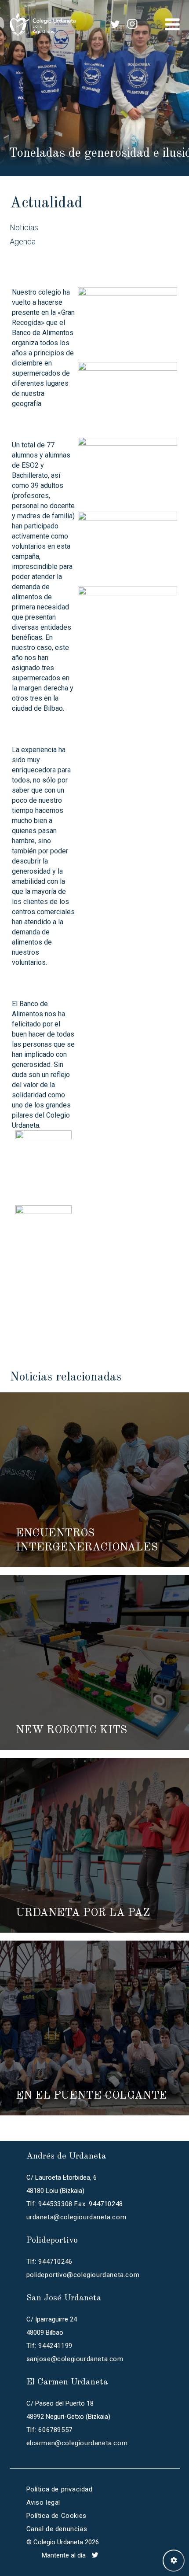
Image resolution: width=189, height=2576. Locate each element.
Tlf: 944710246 (49, 2262)
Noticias (24, 227)
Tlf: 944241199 (49, 2346)
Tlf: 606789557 (49, 2430)
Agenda (23, 242)
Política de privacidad (60, 2489)
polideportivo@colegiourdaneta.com (83, 2275)
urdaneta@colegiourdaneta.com (76, 2217)
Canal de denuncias (57, 2529)
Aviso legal (44, 2502)
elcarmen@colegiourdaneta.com (77, 2443)
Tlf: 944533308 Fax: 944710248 (75, 2204)
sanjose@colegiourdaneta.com (75, 2359)
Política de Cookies (56, 2516)
